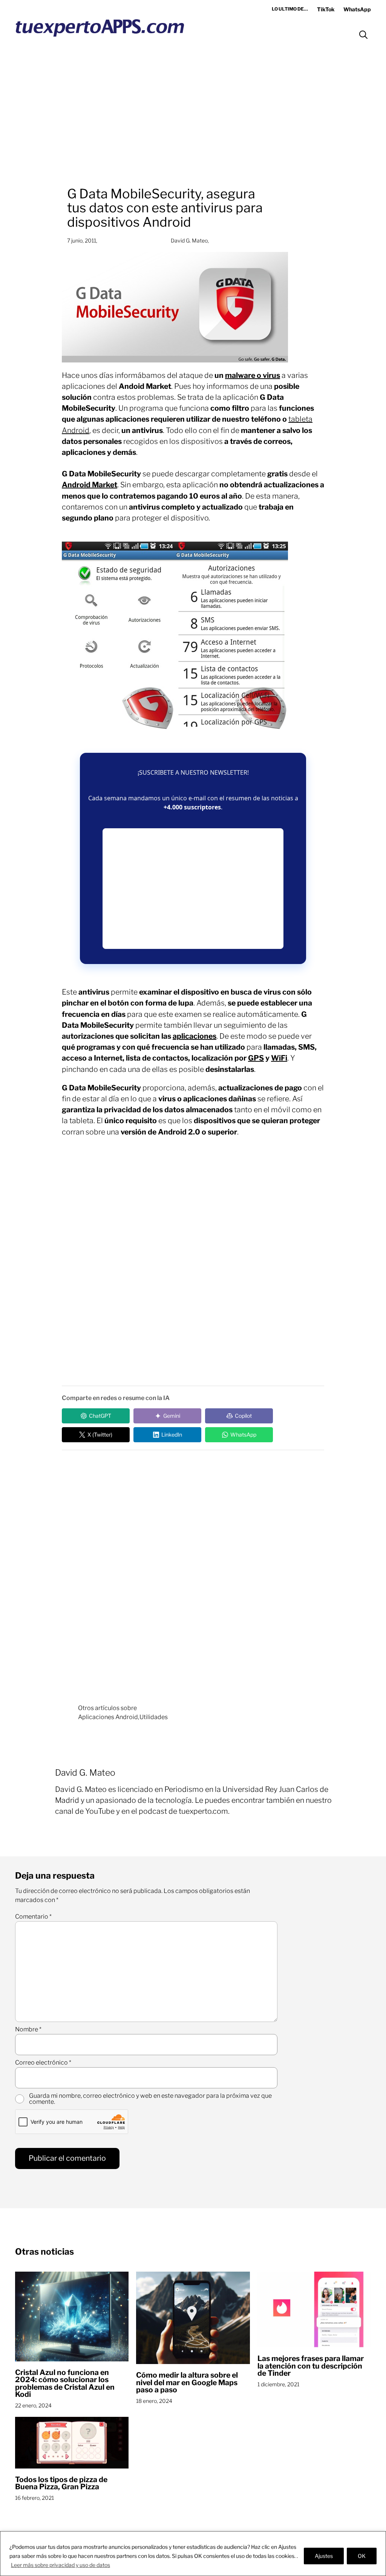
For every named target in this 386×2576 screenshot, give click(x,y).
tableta (300, 419)
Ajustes (324, 2556)
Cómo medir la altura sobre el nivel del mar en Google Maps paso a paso (187, 2383)
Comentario (33, 1917)
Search (363, 35)
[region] (193, 2554)
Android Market (90, 485)
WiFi (279, 1058)
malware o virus (253, 375)
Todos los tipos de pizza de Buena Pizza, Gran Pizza (61, 2483)
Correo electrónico (43, 2063)
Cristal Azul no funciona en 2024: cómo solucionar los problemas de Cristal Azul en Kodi (65, 2384)
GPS (256, 1058)
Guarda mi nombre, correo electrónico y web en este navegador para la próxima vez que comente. (150, 2099)
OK (362, 2556)
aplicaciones (195, 1036)
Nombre (28, 2029)
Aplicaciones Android (108, 1717)
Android (76, 430)
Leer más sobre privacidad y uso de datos (61, 2565)
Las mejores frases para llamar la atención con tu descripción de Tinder (311, 2366)
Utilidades (154, 1717)
